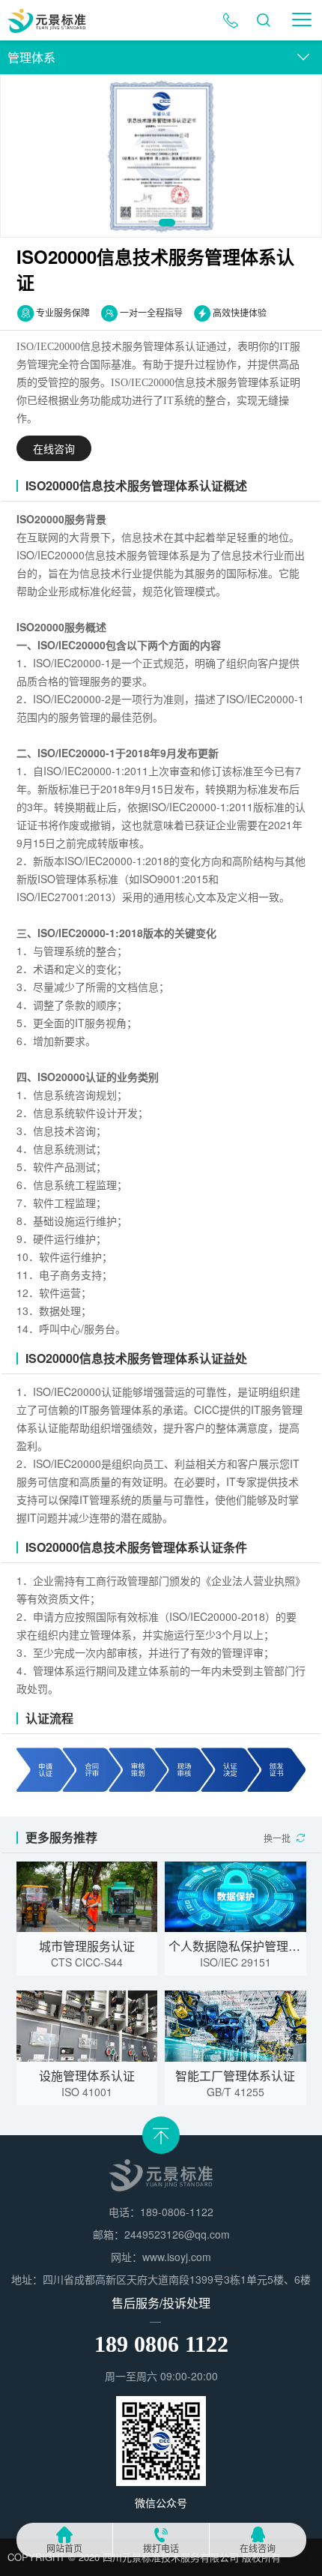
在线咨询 (258, 2549)
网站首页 (64, 2549)
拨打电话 (161, 2549)
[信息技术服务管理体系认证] (161, 156)
